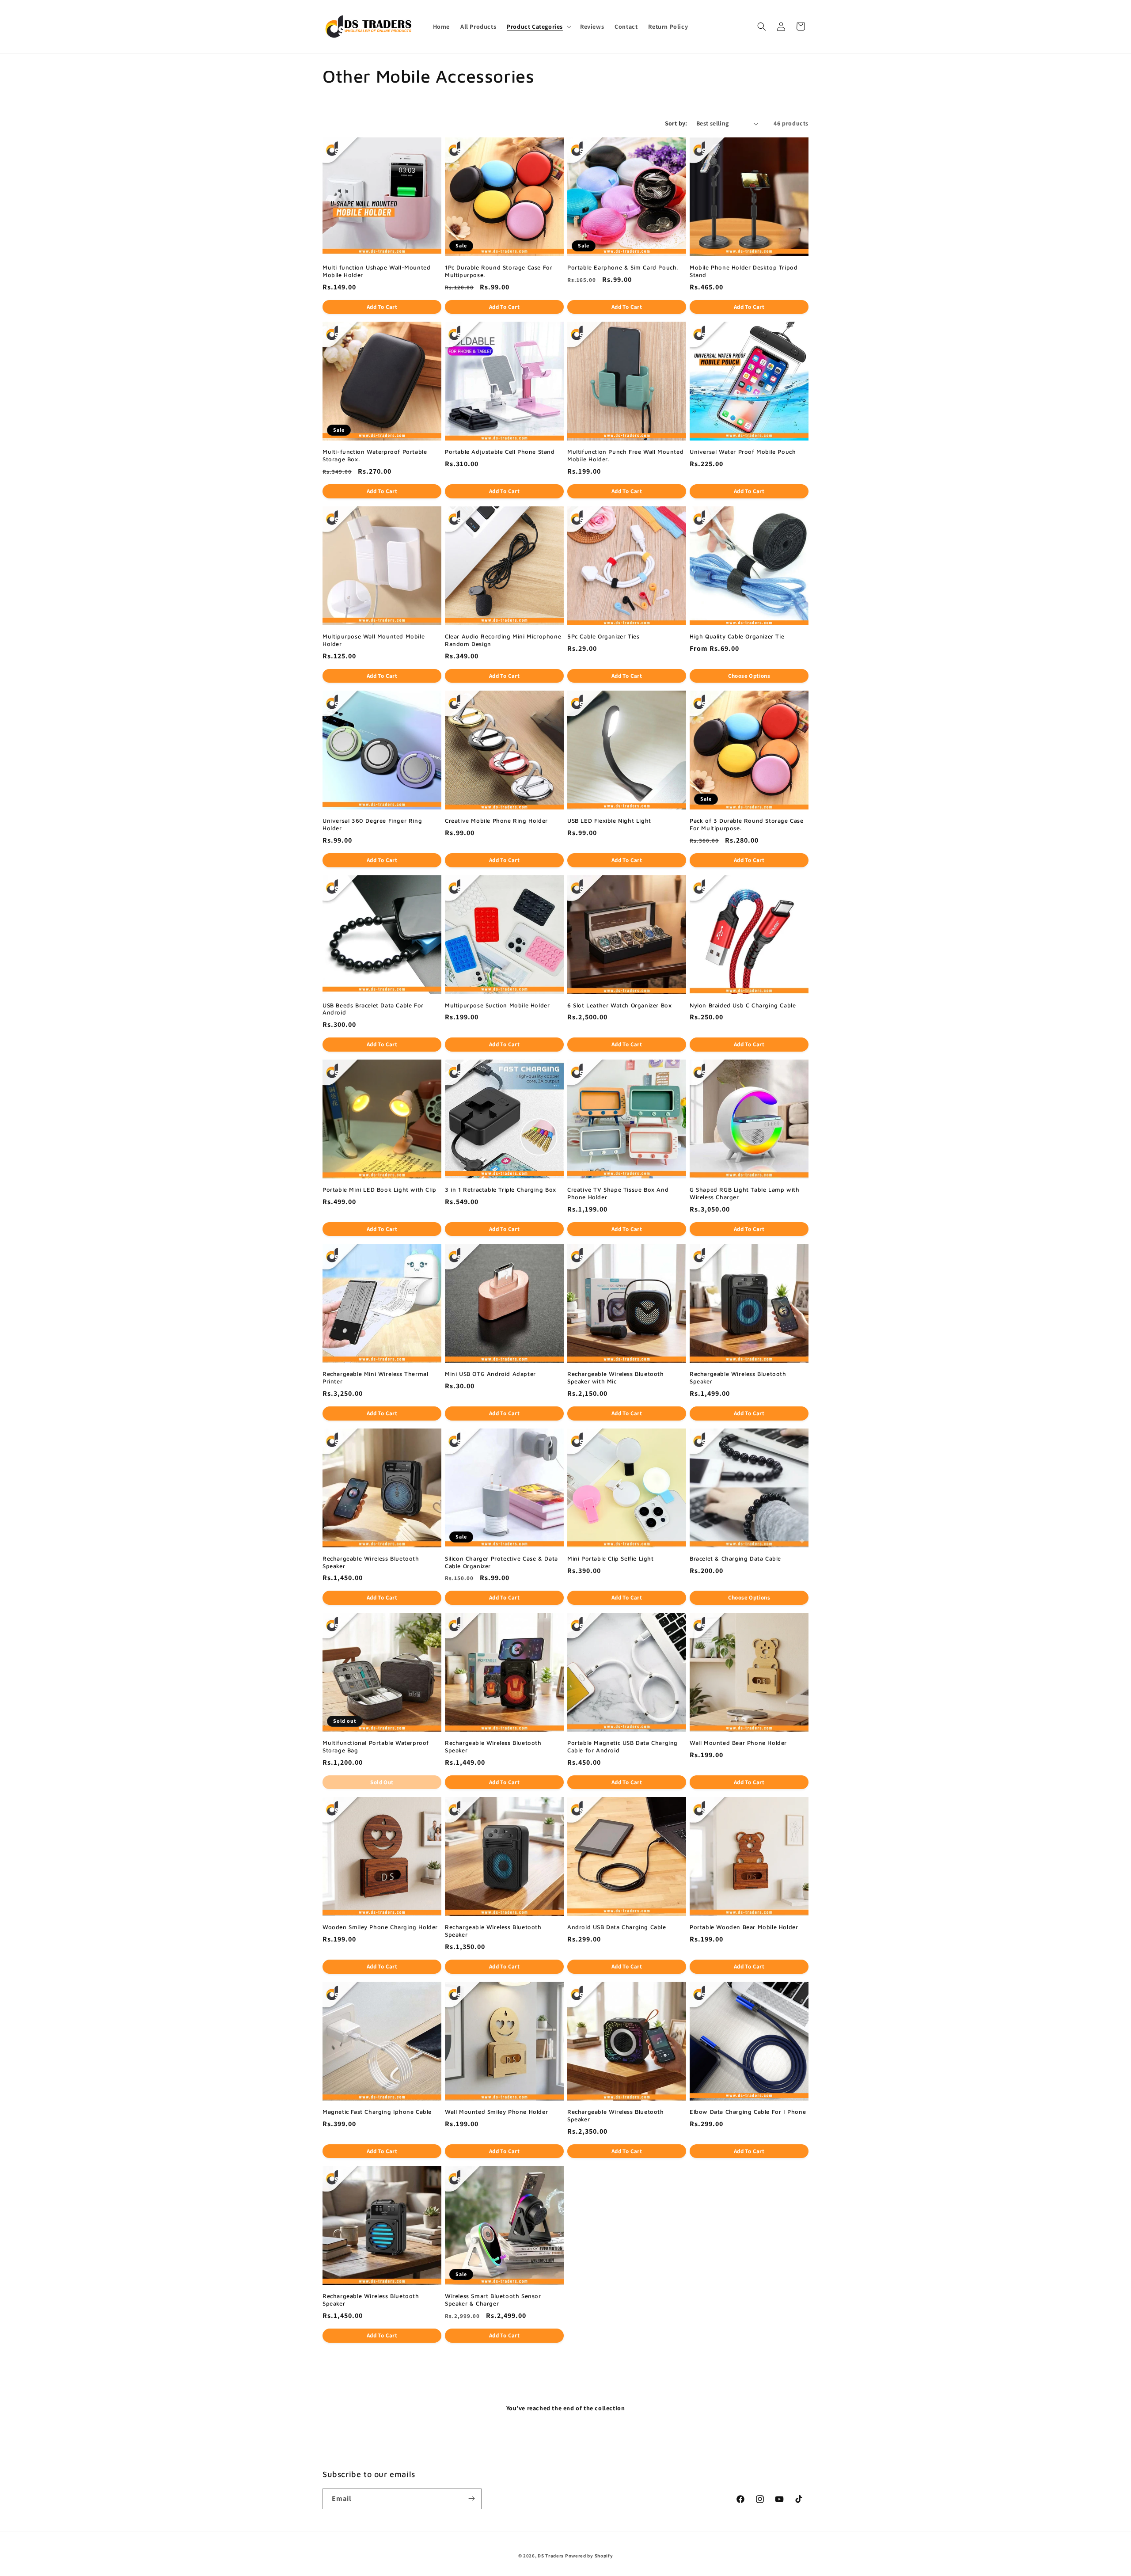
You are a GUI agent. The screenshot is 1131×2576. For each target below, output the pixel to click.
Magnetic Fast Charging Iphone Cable (377, 2112)
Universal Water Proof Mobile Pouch (743, 452)
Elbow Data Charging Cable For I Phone (748, 2112)
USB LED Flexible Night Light (609, 821)
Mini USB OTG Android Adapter (490, 1374)
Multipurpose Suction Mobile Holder (497, 1005)
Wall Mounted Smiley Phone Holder (496, 2112)
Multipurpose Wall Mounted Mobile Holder (374, 640)
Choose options (749, 676)
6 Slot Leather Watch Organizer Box (619, 1005)
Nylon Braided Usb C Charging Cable (743, 1005)
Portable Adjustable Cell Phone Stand (500, 452)
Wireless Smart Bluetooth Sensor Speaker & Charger (493, 2300)
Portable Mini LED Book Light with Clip (380, 1189)
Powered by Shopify (589, 2556)
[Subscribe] (471, 2498)
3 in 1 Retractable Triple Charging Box (501, 1189)
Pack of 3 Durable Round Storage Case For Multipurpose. (747, 824)
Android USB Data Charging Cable (617, 1927)
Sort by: (676, 123)
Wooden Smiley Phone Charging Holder (380, 1927)
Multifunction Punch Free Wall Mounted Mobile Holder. (625, 455)
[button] (538, 27)
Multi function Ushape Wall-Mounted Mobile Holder (376, 271)
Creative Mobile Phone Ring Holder (496, 821)
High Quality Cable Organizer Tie (737, 636)
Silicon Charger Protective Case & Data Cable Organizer (501, 1562)
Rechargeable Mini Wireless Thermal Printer (375, 1377)
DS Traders (551, 2556)
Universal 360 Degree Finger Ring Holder (372, 824)
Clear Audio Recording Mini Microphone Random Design (503, 640)
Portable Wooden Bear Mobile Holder (744, 1927)
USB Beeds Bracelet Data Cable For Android (373, 1009)
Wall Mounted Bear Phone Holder (738, 1743)
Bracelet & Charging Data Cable (735, 1558)
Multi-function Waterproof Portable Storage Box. (375, 455)
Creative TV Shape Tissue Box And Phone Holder (618, 1193)
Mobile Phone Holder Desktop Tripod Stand (744, 271)
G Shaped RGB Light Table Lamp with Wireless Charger (744, 1193)
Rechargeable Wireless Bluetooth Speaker (738, 1377)
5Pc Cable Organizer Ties (603, 636)
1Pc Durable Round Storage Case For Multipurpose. (499, 271)
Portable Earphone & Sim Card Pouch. (623, 267)
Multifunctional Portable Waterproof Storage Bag (376, 1746)
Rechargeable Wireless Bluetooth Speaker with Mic (616, 1377)
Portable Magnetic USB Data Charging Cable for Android (622, 1746)
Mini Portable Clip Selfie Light (611, 1558)
